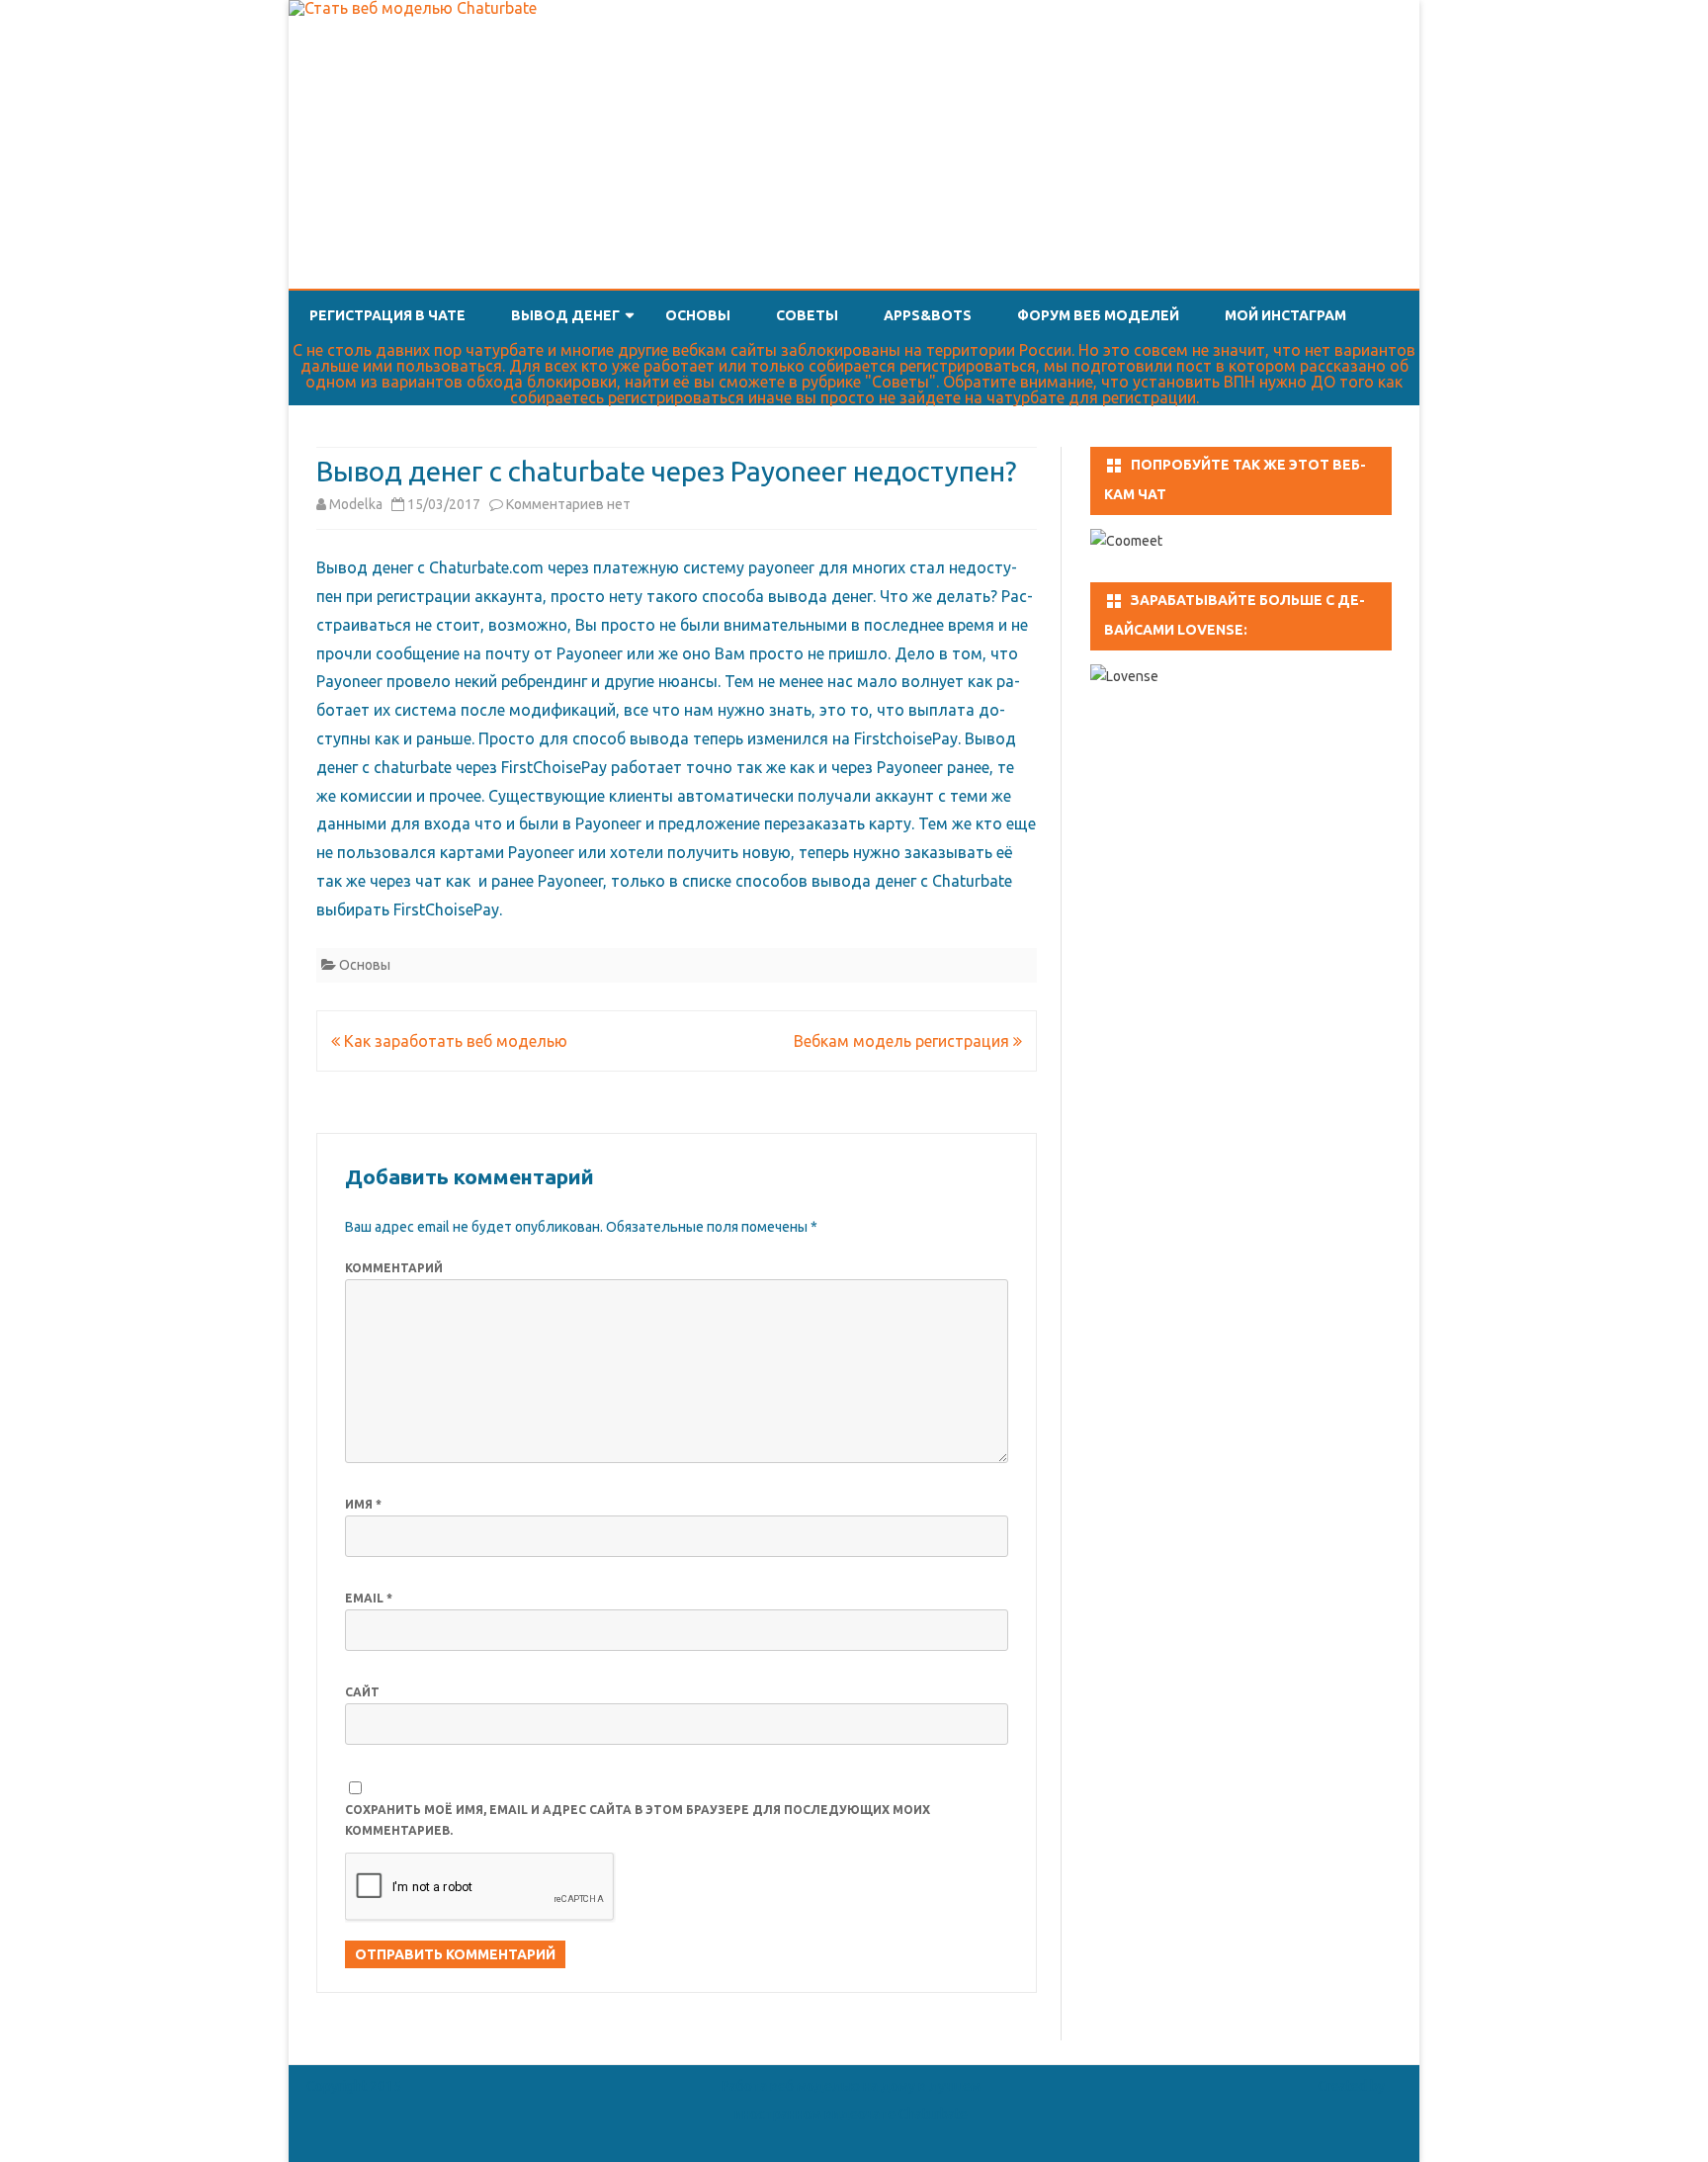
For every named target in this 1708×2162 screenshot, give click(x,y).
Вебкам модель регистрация (903, 1041)
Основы (698, 315)
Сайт (362, 1692)
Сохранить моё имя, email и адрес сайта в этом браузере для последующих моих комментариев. (638, 1820)
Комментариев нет (568, 504)
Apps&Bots (928, 315)
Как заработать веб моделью (454, 1041)
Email (369, 1598)
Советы (807, 315)
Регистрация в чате (387, 315)
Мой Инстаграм (1285, 315)
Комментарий (394, 1268)
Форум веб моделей (1098, 315)
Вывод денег (565, 315)
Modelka (356, 504)
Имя (363, 1504)
